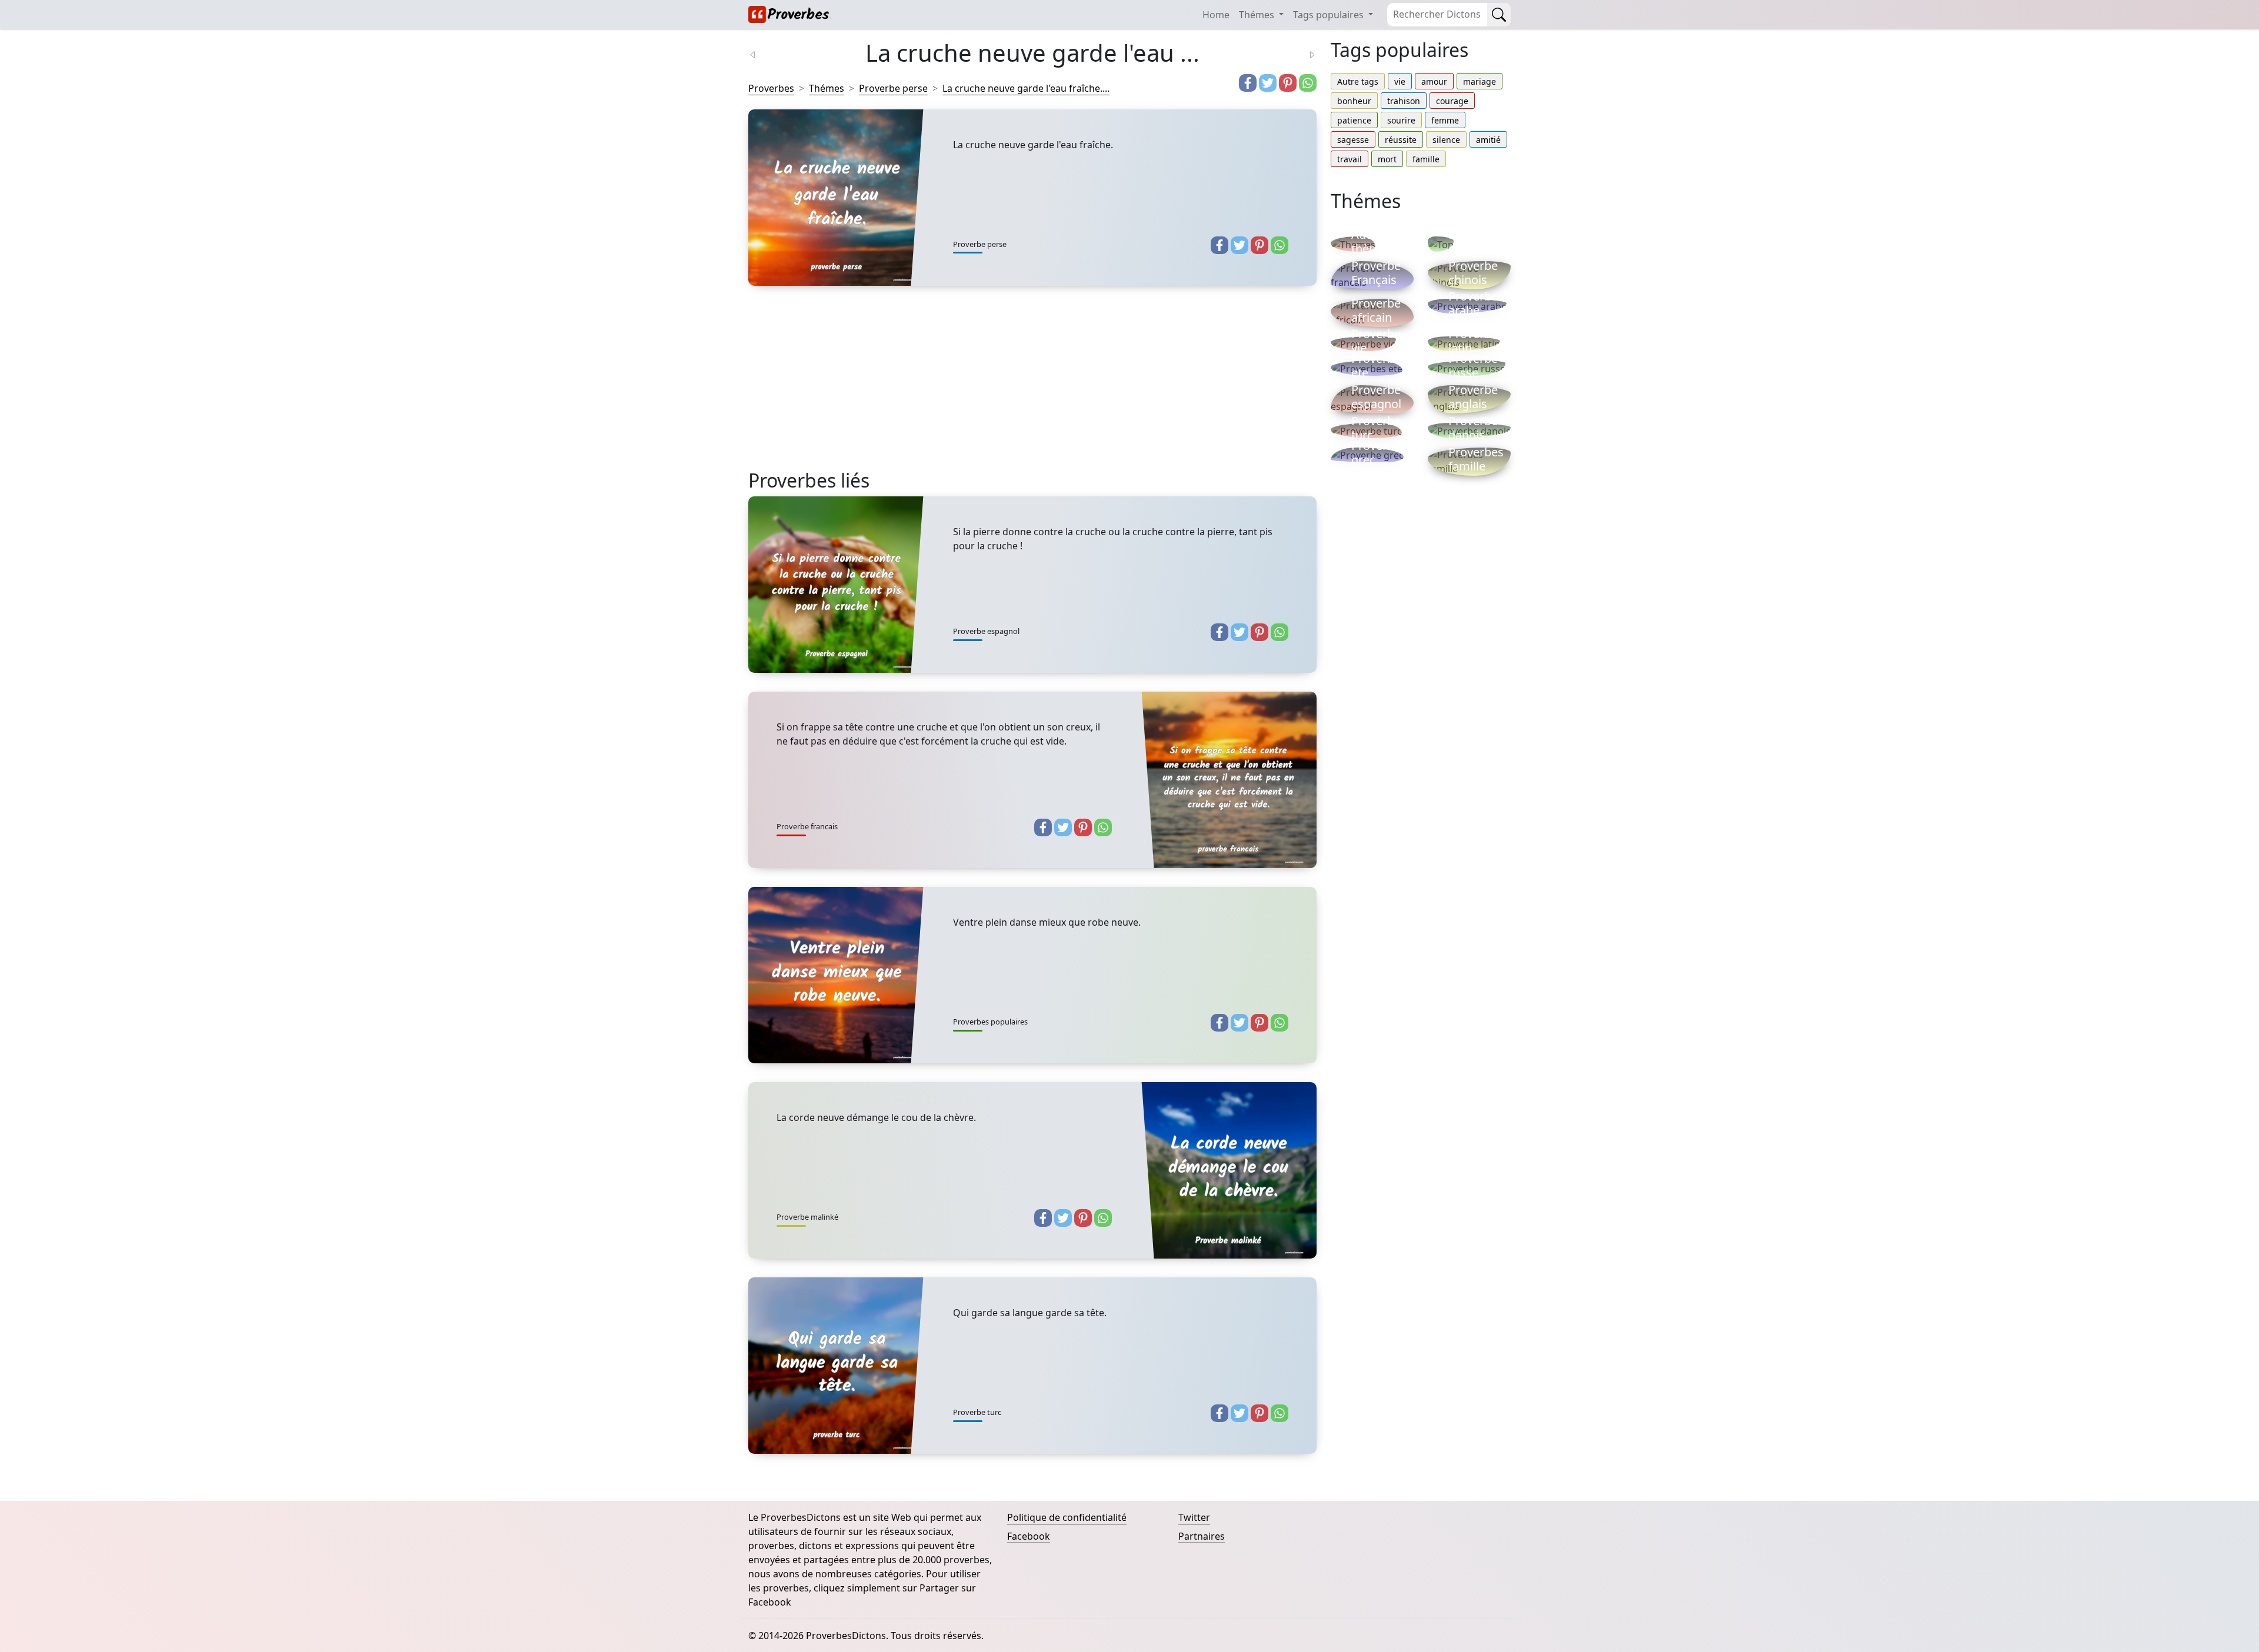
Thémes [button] (1258, 15)
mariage (1480, 81)
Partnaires (1202, 1536)
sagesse (1353, 140)
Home (1216, 15)
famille (1426, 159)
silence (1446, 140)
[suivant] (1305, 54)
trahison (1404, 101)
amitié (1488, 140)
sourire (1401, 120)
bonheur (1354, 101)
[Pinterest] (1288, 83)
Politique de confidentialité (1067, 1517)
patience (1354, 120)
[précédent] (760, 54)
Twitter (1194, 1517)
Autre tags (1358, 81)
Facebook (1029, 1536)
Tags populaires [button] (1330, 15)
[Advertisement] (1032, 387)
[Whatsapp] (1308, 83)
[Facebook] (1248, 83)
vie (1400, 81)
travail (1350, 159)
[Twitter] (1268, 83)
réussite (1401, 140)
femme (1445, 120)
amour (1434, 81)
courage (1452, 101)
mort (1387, 159)
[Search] (1499, 15)
